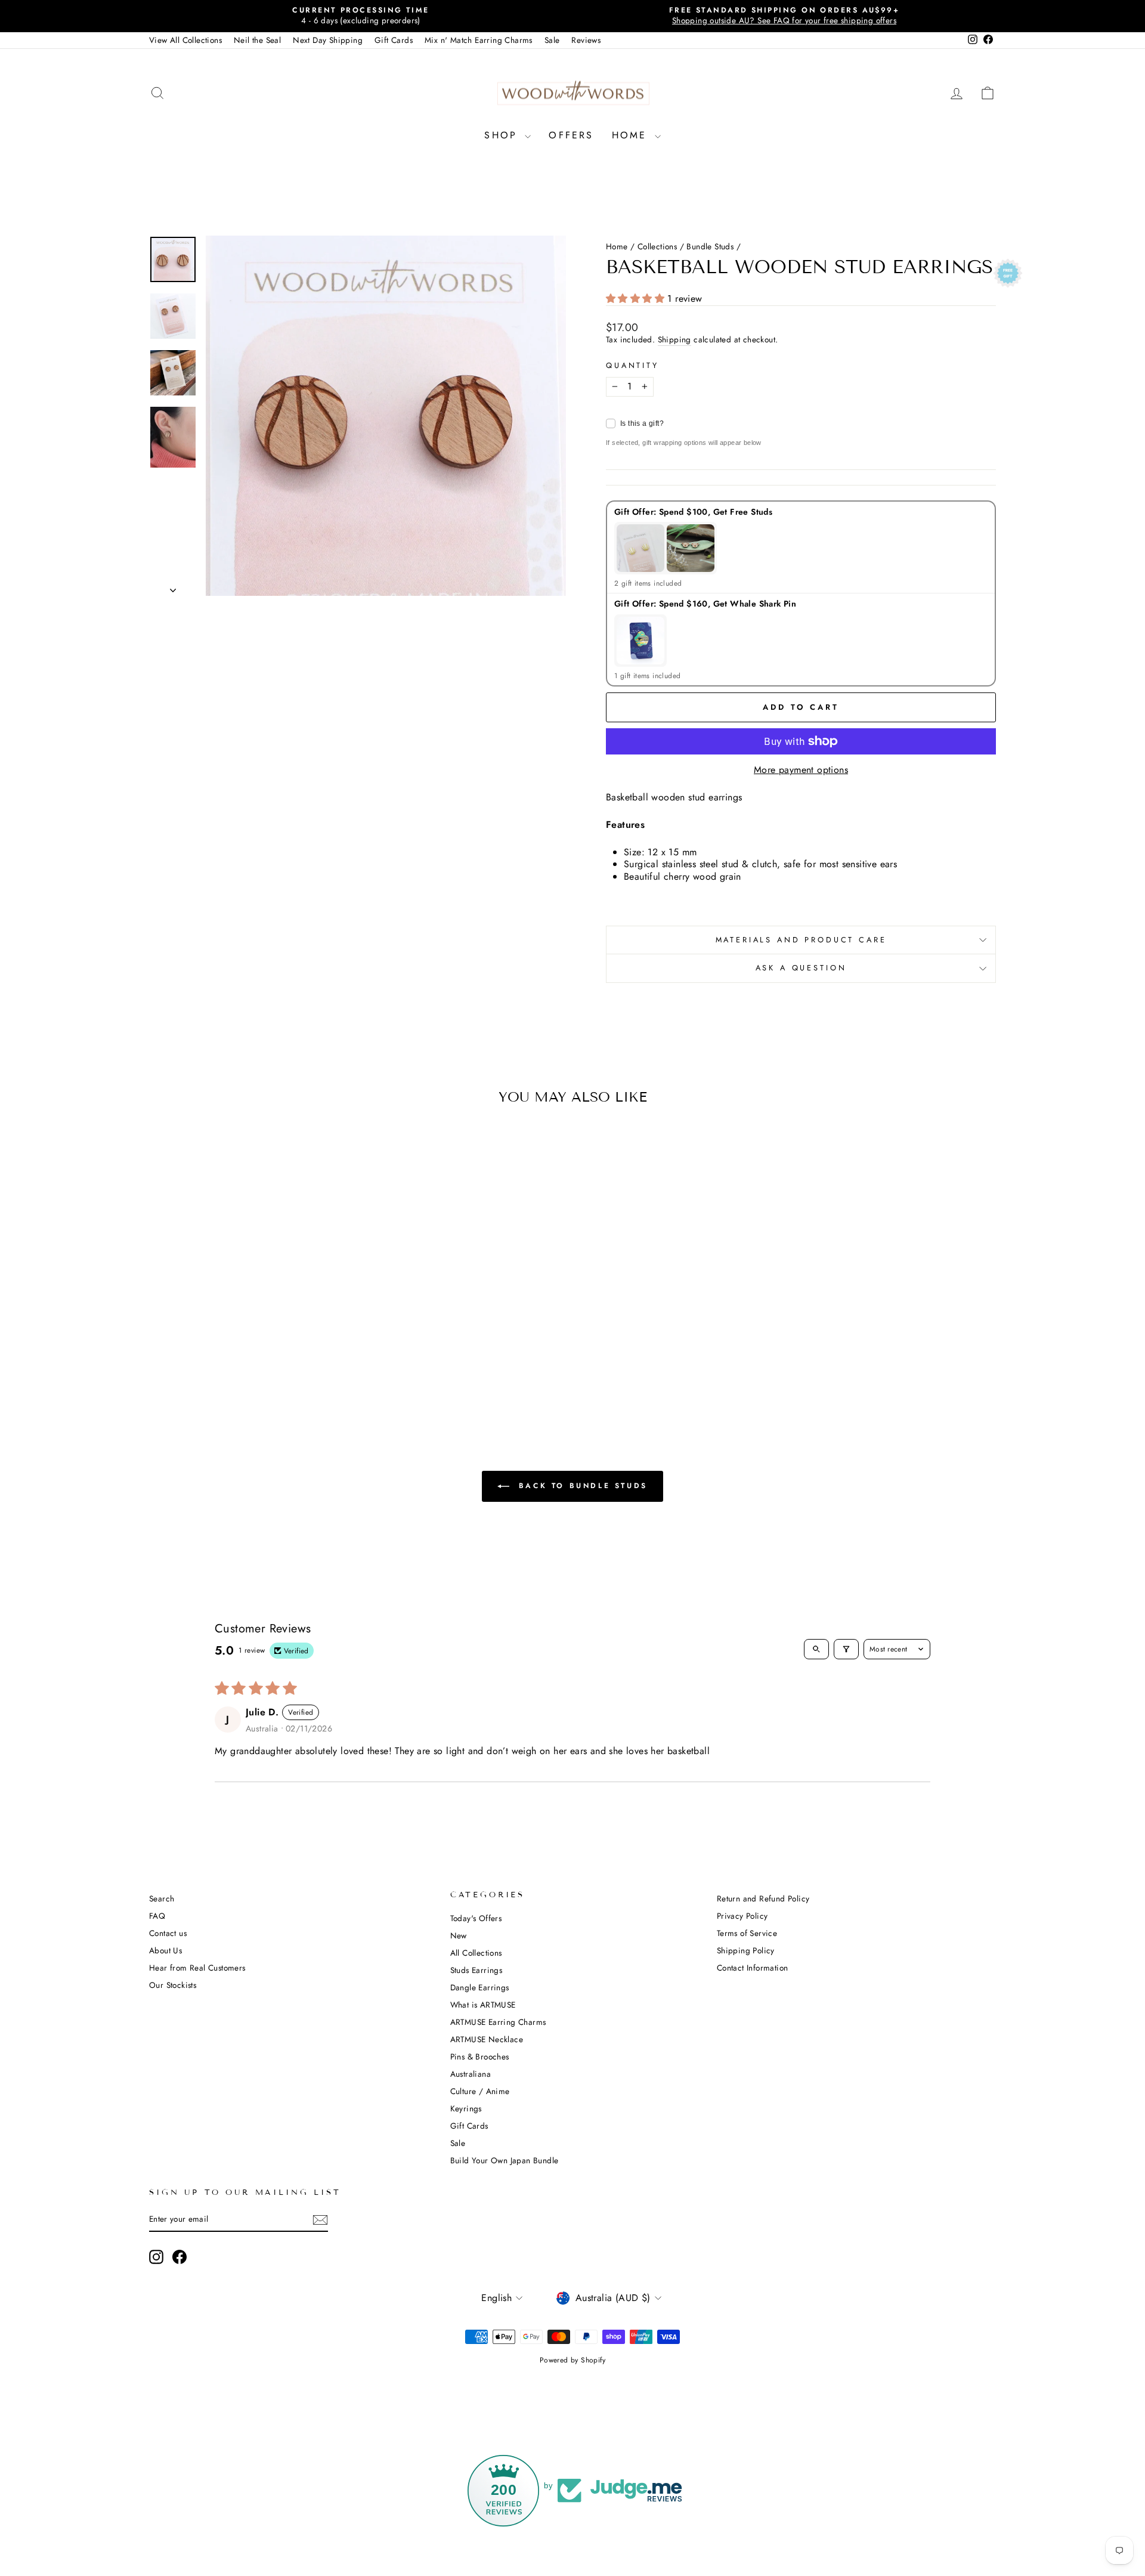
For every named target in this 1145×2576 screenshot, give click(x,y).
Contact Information (753, 1968)
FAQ (157, 1916)
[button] (637, 299)
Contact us (168, 1933)
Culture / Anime (480, 2091)
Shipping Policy (746, 1950)
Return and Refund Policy (763, 1898)
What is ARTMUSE (483, 2005)
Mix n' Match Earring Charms (479, 40)
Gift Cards (394, 40)
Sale (552, 40)
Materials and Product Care (801, 940)
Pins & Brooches (480, 2057)
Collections (657, 246)
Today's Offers (476, 1918)
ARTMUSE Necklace (487, 2039)
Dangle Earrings (480, 1987)
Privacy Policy (742, 1916)
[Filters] (846, 1649)
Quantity (632, 366)
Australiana (471, 2074)
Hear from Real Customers (197, 1968)
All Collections (476, 1953)
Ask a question (801, 968)
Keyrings (466, 2108)
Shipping (674, 340)
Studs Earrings (476, 1970)
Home (632, 135)
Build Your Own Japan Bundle (505, 2160)
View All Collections (185, 40)
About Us (165, 1950)
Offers (571, 135)
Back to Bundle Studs (581, 1486)
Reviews (586, 40)
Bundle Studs (710, 246)
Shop (503, 135)
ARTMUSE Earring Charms (498, 2022)
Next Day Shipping (328, 40)
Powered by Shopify (572, 2360)
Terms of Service (747, 1933)
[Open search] (816, 1649)
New (459, 1935)
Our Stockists (173, 1985)
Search (162, 1898)
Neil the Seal (257, 40)
